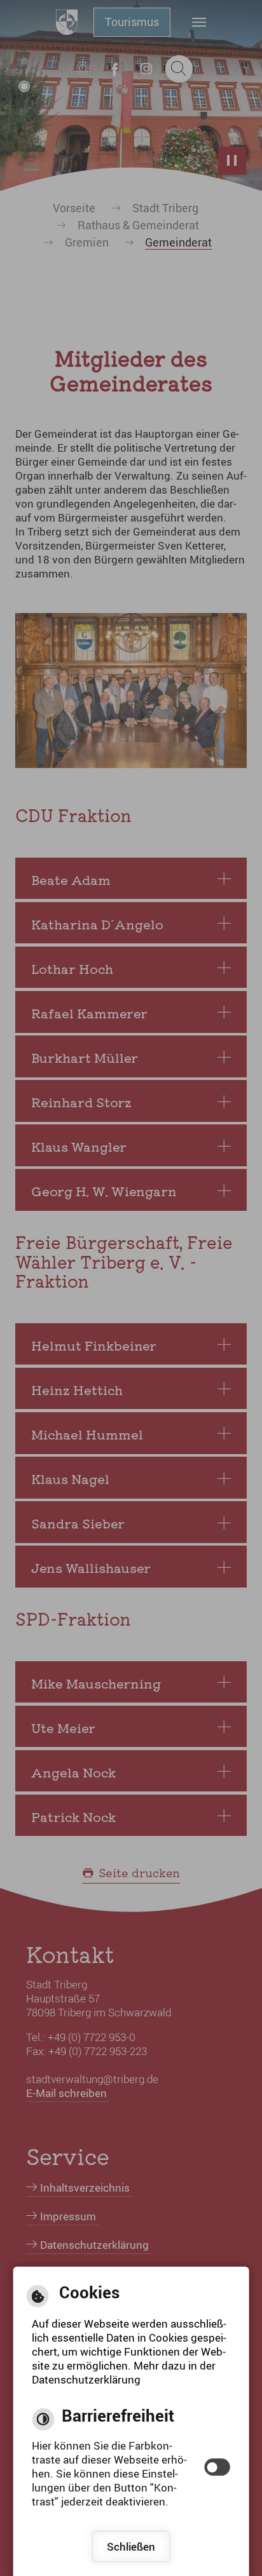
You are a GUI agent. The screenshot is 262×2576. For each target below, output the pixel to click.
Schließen (131, 2546)
